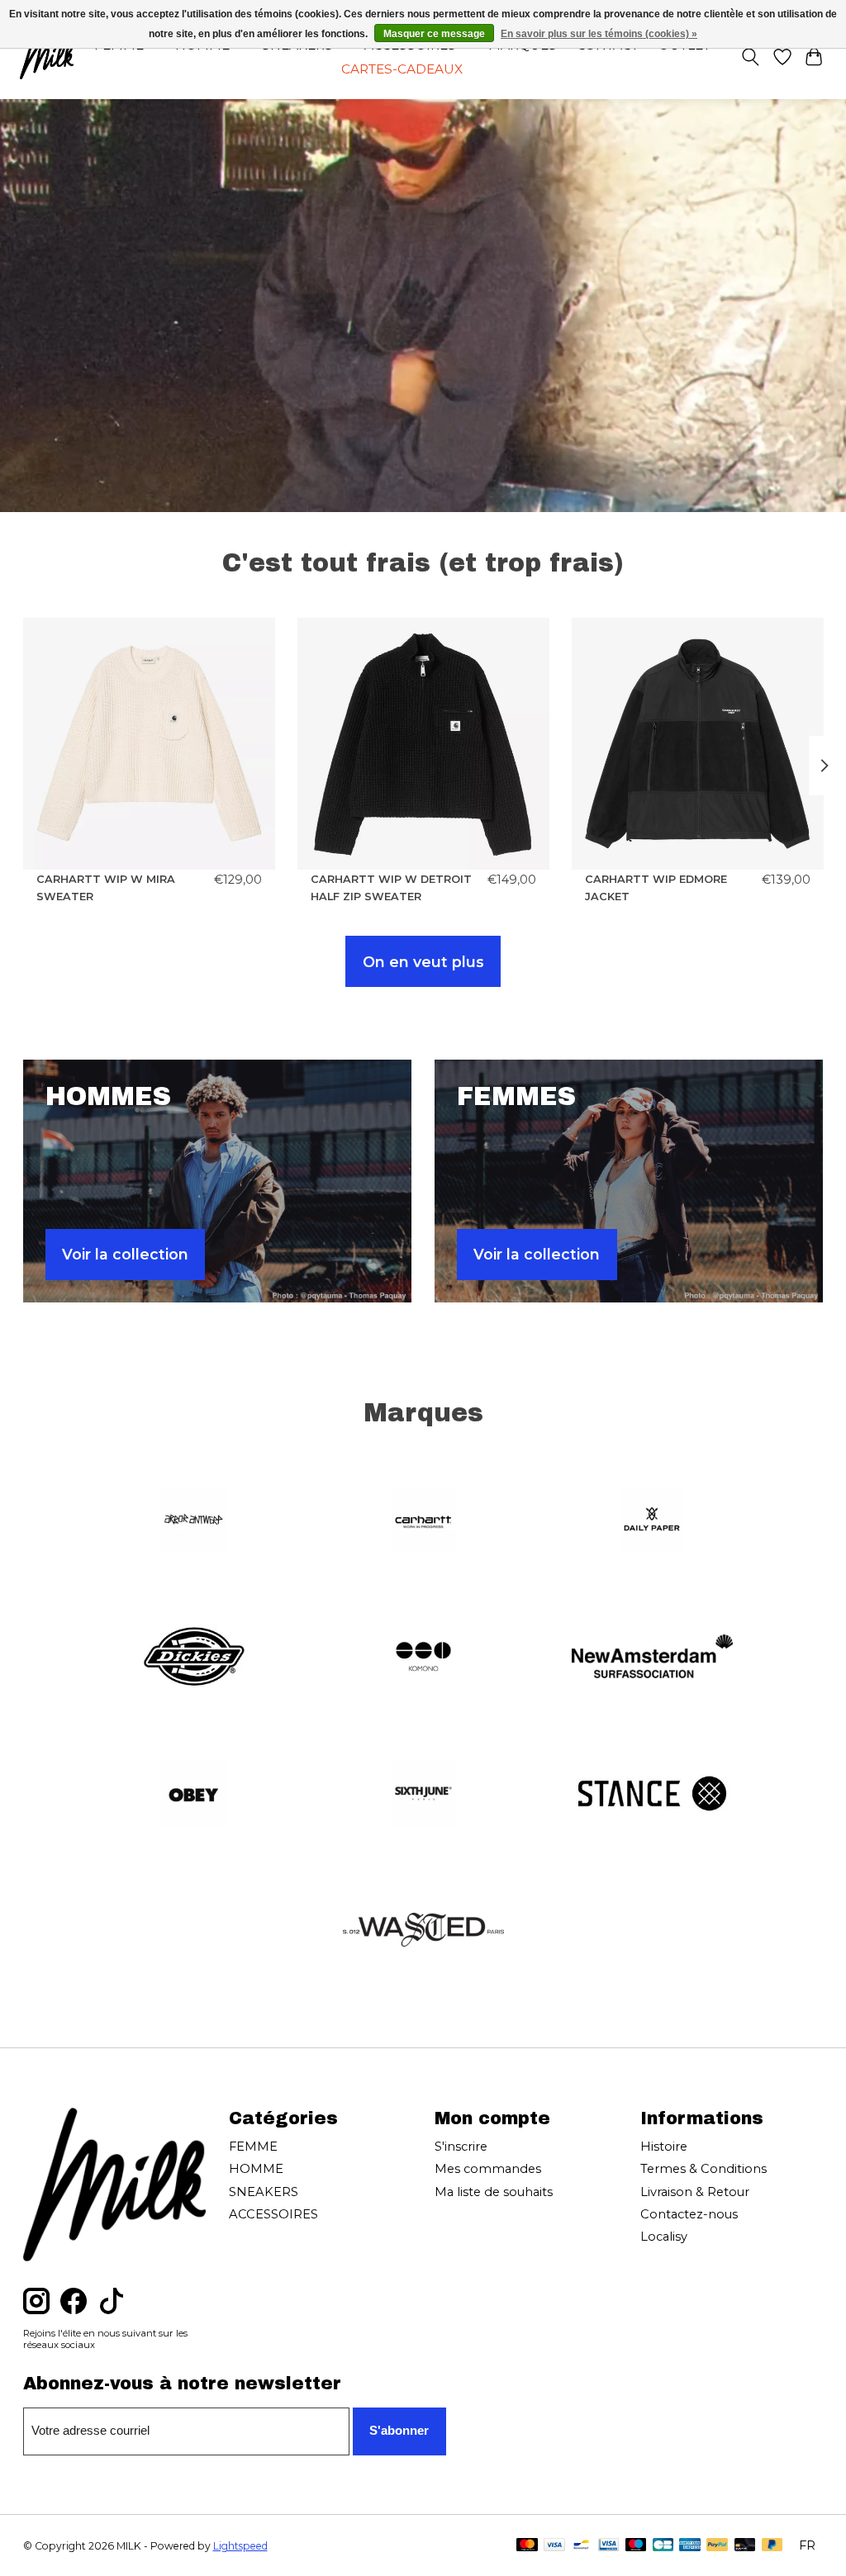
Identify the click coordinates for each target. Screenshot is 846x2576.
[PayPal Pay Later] (772, 2546)
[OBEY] (194, 1795)
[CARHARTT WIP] (423, 1521)
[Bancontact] (581, 2546)
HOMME (256, 2169)
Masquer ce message (434, 34)
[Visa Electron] (608, 2546)
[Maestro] (636, 2546)
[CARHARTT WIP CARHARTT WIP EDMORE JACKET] (698, 744)
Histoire (664, 2147)
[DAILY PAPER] (653, 1521)
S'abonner (399, 2431)
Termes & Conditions (703, 2169)
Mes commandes (488, 2169)
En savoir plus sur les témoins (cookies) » (599, 34)
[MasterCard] (527, 2546)
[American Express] (690, 2546)
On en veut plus (423, 962)
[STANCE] (653, 1795)
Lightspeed (240, 2546)
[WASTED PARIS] (423, 1932)
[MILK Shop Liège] (47, 57)
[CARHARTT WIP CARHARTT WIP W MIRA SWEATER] (149, 744)
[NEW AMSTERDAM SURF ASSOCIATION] (653, 1658)
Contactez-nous (689, 2214)
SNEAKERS (264, 2192)
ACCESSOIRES (273, 2214)
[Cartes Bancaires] (663, 2546)
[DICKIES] (194, 1658)
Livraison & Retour (695, 2192)
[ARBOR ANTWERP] (194, 1521)
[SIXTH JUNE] (423, 1795)
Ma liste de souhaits (494, 2192)
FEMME (253, 2147)
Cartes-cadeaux (402, 69)
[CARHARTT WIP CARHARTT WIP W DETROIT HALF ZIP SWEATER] (423, 744)
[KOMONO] (423, 1658)
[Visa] (554, 2546)
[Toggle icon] (750, 57)
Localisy (664, 2237)
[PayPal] (717, 2546)
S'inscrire (461, 2147)
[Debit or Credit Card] (745, 2546)
